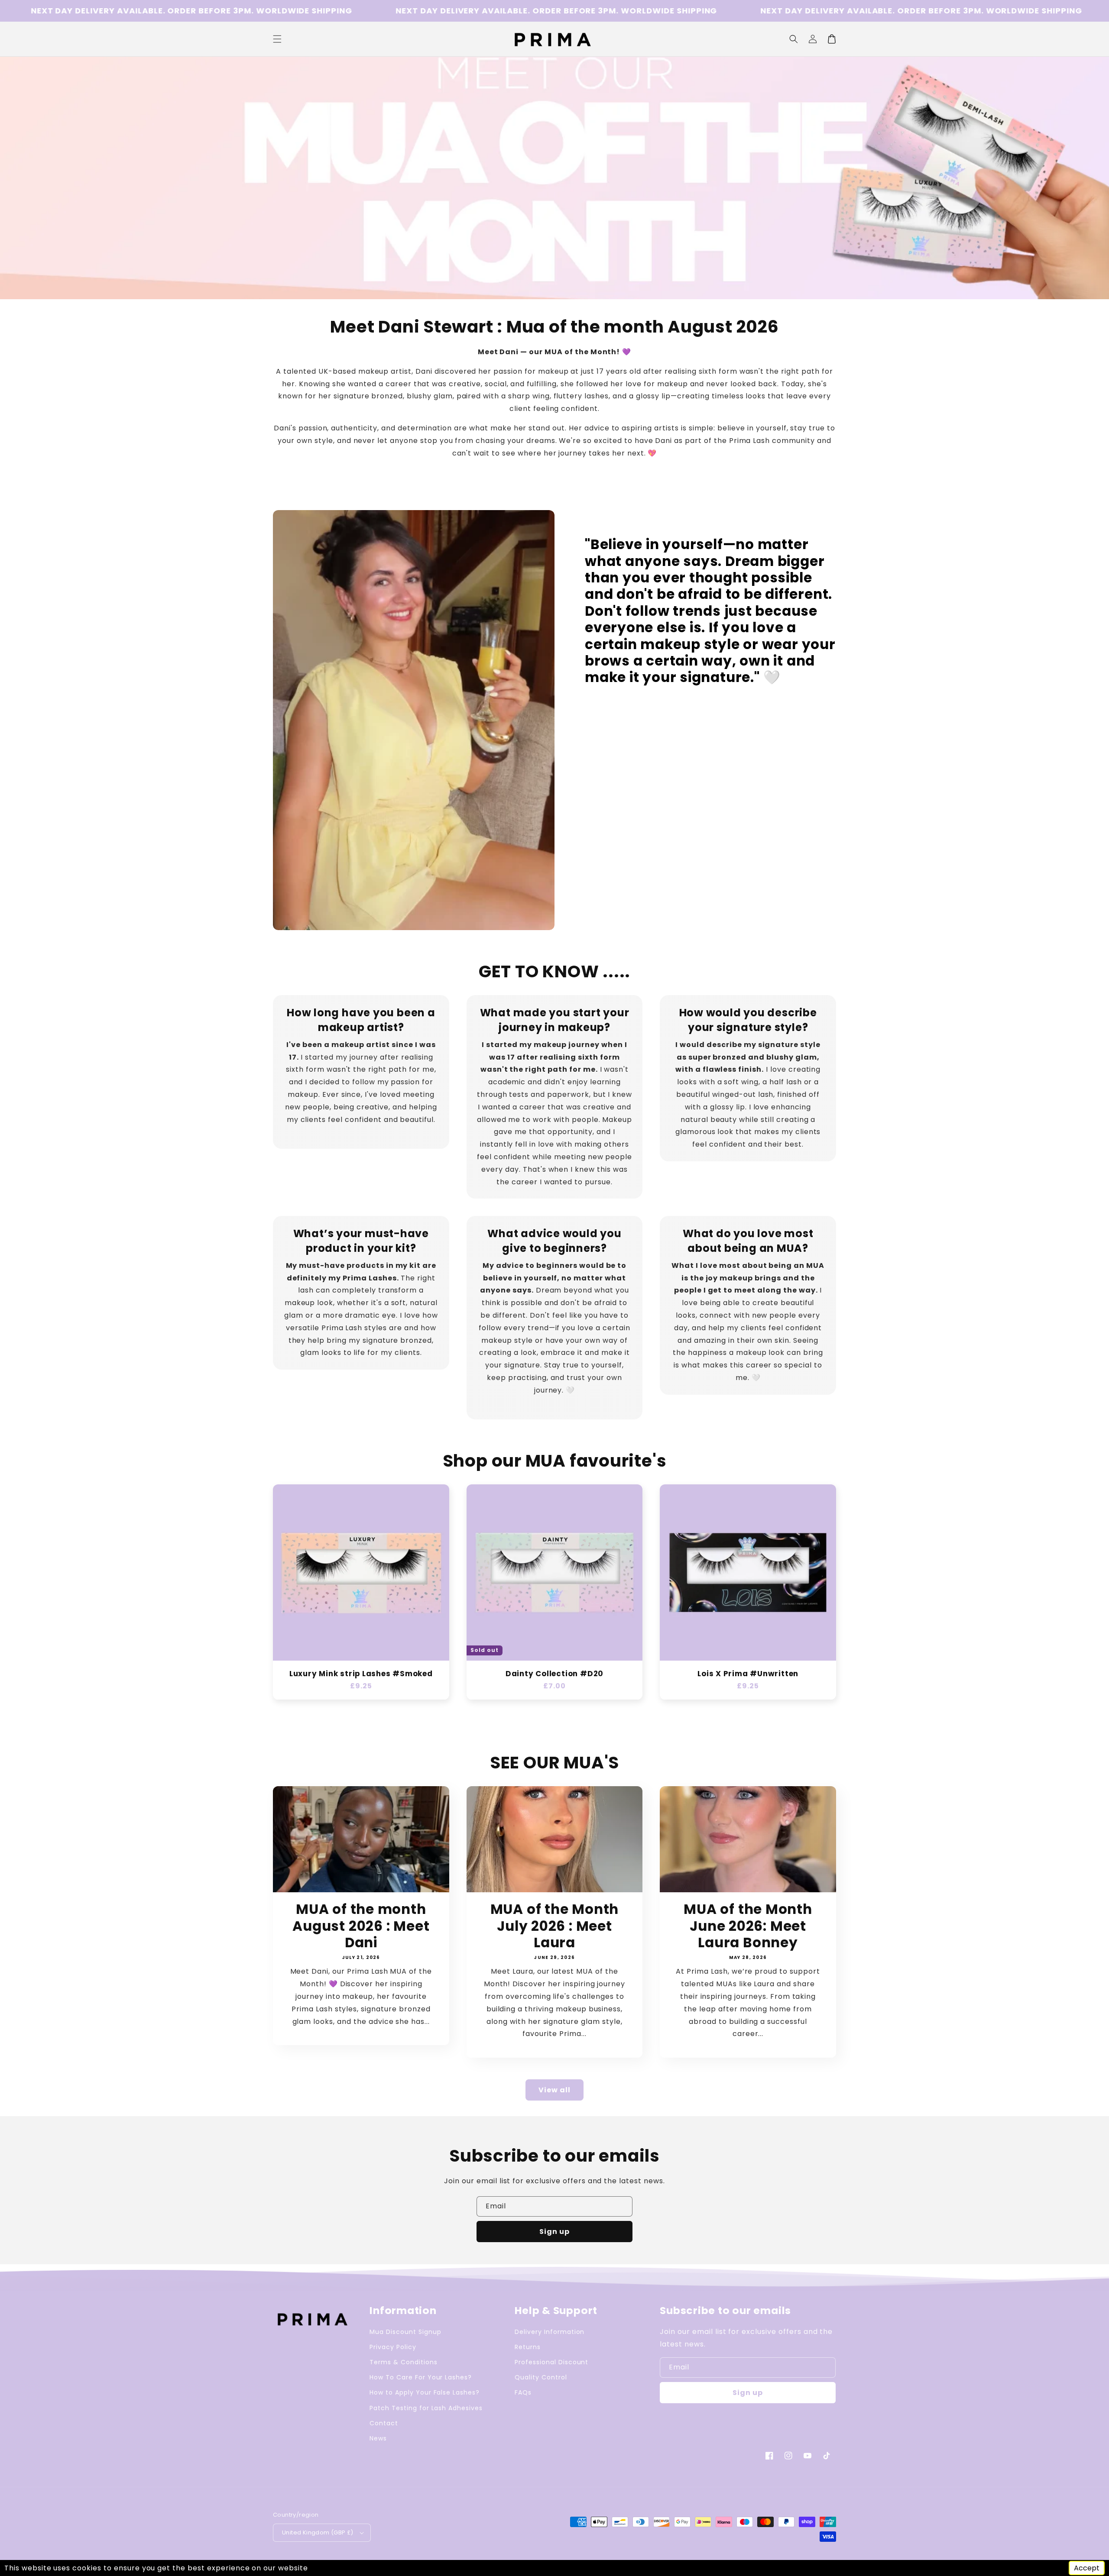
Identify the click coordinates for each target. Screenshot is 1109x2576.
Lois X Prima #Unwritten (748, 1674)
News (378, 2438)
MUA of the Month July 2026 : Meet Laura (554, 1926)
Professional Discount (551, 2362)
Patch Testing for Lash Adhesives (426, 2408)
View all (554, 2090)
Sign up (554, 2232)
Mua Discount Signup (405, 2332)
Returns (528, 2347)
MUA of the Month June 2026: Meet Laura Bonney (748, 1926)
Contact (384, 2423)
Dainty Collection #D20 (554, 1674)
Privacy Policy (393, 2347)
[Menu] (277, 39)
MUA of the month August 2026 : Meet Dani (361, 1926)
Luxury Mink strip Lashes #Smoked (361, 1674)
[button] (794, 39)
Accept (1087, 2568)
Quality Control (541, 2377)
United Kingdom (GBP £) (318, 2532)
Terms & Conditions (403, 2362)
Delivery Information (550, 2332)
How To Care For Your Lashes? (421, 2377)
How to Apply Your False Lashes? (425, 2392)
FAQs (523, 2392)
